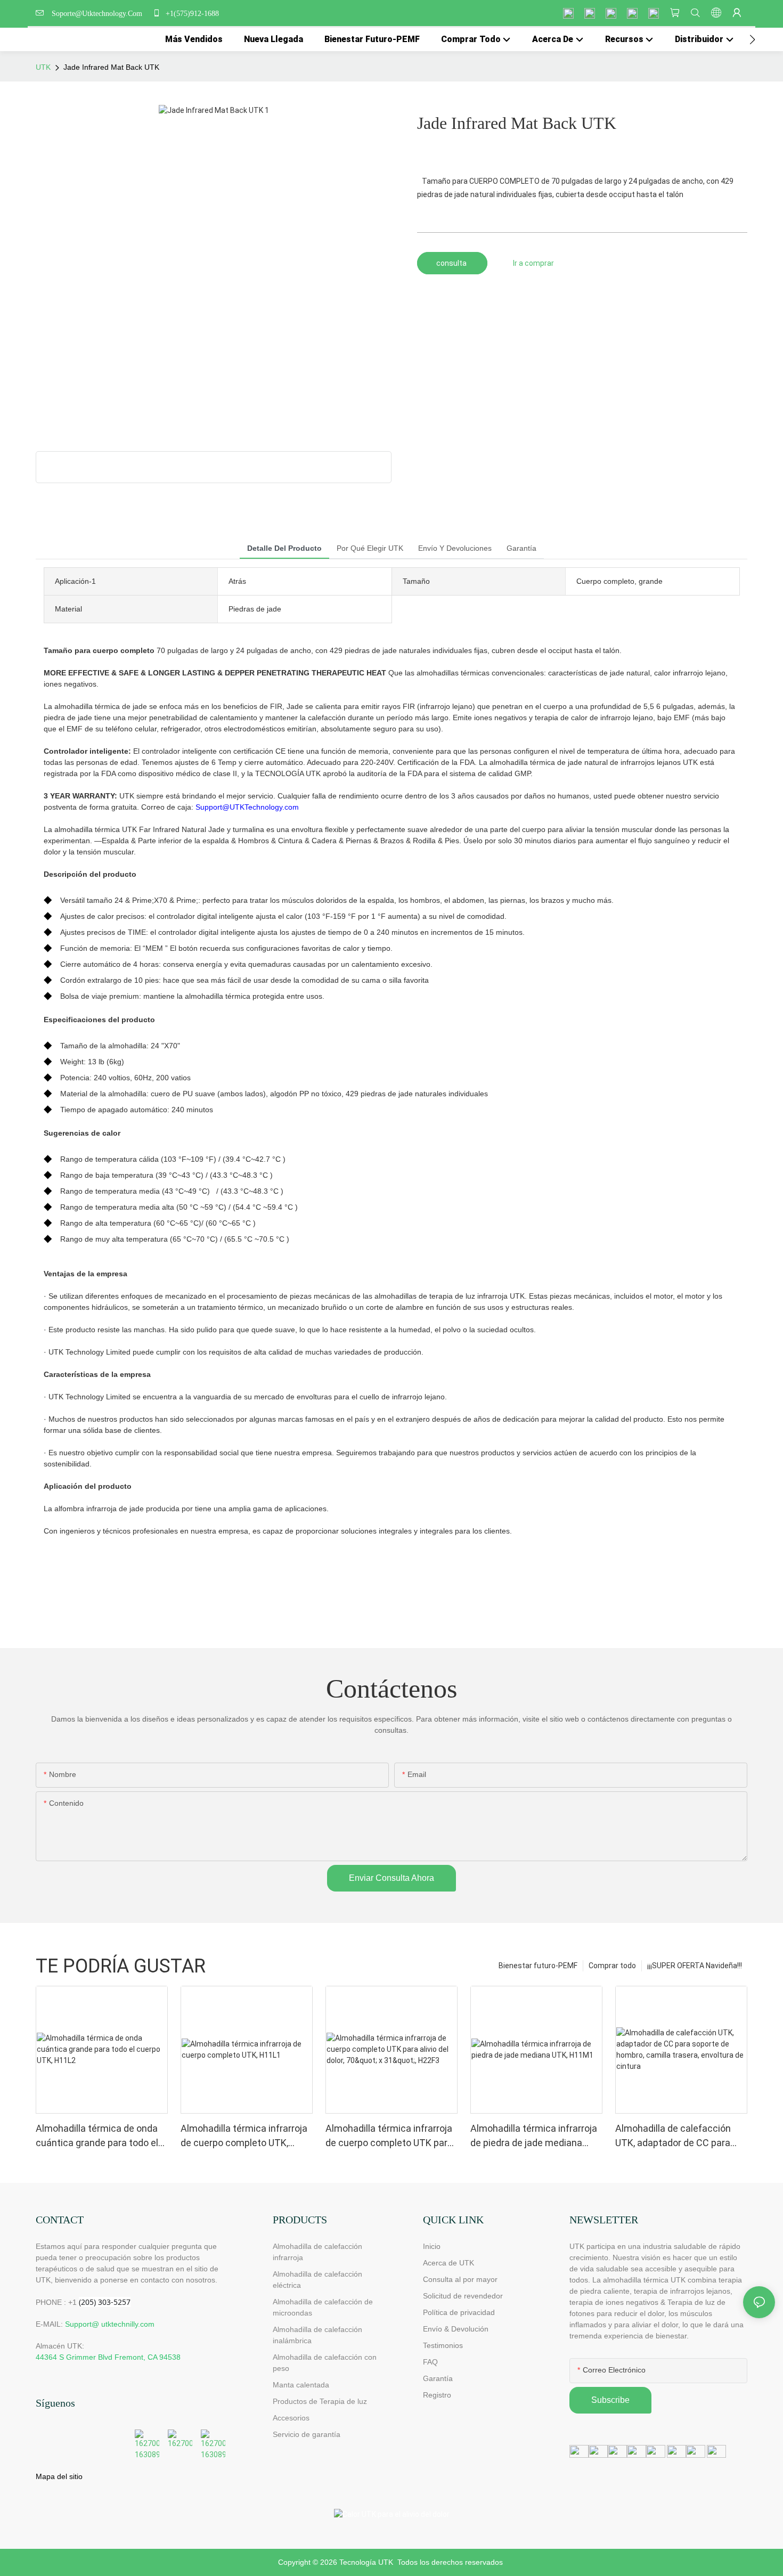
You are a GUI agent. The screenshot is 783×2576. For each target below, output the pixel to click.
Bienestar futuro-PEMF (538, 1966)
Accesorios (291, 2418)
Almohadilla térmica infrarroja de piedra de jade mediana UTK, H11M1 (534, 2136)
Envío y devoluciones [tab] (455, 548)
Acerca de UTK (448, 2263)
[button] (752, 39)
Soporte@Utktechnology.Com (99, 14)
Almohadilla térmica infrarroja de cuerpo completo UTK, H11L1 (244, 2136)
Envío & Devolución (456, 2329)
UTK (43, 67)
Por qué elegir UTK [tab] (370, 548)
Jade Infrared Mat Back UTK (111, 67)
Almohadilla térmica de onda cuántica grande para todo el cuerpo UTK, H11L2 (97, 2136)
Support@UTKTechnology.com (247, 807)
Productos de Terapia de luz (320, 2401)
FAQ (430, 2362)
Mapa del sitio (59, 2476)
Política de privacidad (459, 2312)
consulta (452, 263)
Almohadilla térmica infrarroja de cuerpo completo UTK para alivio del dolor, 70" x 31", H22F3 (391, 2136)
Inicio (432, 2246)
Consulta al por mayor (460, 2279)
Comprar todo (612, 1966)
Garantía (438, 2378)
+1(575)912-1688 (191, 14)
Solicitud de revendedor (463, 2296)
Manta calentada (301, 2385)
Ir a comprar (533, 263)
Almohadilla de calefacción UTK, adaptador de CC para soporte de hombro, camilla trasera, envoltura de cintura (676, 2136)
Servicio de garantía (309, 2434)
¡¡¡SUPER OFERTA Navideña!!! (695, 1966)
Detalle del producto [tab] (284, 548)
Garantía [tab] (521, 548)
